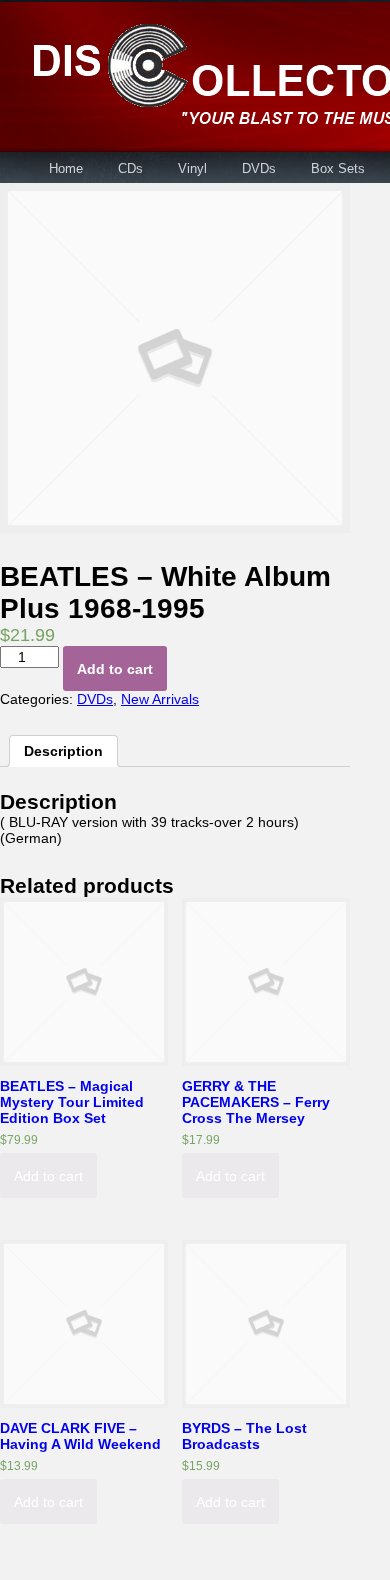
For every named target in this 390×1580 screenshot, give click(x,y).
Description (63, 751)
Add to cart (115, 669)
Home (66, 168)
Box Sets (338, 168)
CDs (130, 168)
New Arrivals (160, 699)
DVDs (259, 168)
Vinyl (192, 168)
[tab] (63, 751)
